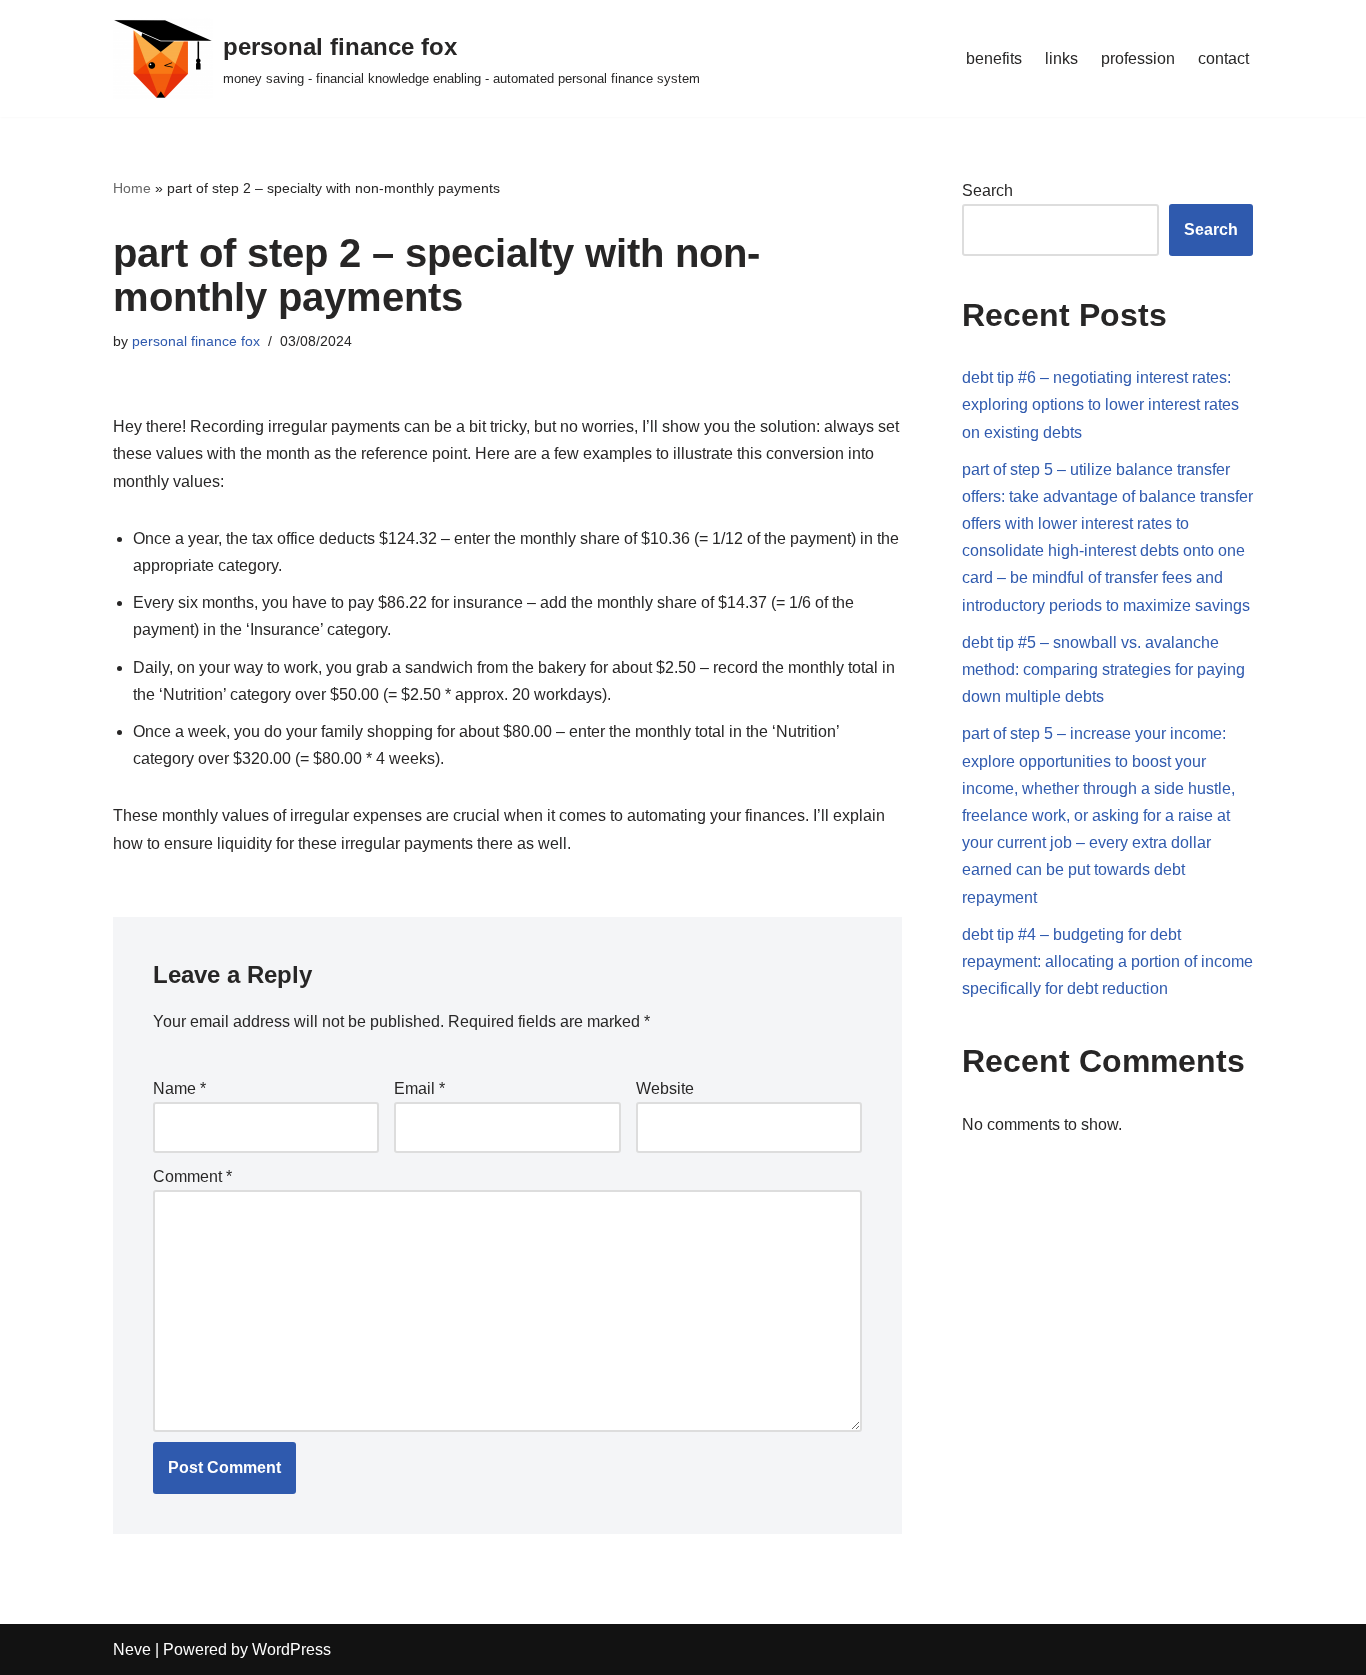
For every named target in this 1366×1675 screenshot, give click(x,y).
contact (1223, 58)
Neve (132, 1649)
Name (179, 1088)
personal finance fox (196, 341)
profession (1138, 58)
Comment (192, 1176)
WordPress (291, 1649)
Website (665, 1088)
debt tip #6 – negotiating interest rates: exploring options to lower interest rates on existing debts (1100, 404)
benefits (994, 58)
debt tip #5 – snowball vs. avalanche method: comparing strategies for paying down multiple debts (1103, 669)
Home (132, 188)
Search (987, 190)
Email (419, 1088)
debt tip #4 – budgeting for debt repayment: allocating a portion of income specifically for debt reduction (1107, 961)
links (1061, 58)
